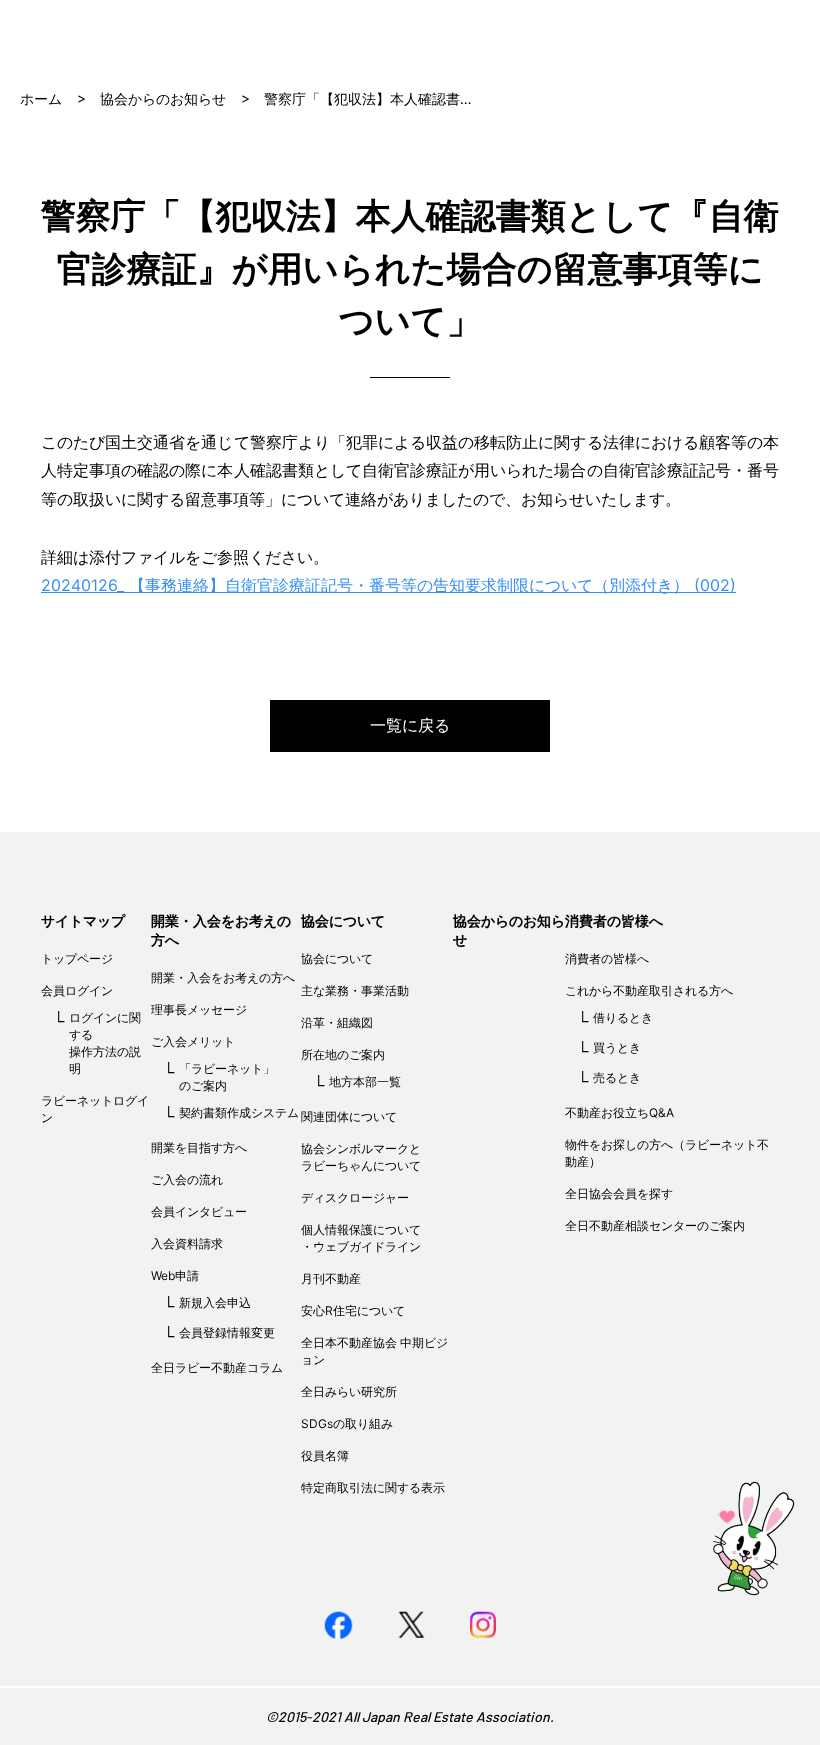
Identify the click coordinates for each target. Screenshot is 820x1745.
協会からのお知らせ (163, 98)
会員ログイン (77, 990)
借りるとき (623, 1017)
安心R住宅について (353, 1310)
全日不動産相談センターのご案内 (655, 1225)
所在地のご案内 (343, 1054)
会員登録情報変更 (227, 1332)
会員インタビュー (199, 1211)
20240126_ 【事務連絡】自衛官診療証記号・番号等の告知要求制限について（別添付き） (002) (388, 585)
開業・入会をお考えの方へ (223, 977)
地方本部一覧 (365, 1081)
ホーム (41, 98)
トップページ (77, 958)
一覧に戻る (410, 725)
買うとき (617, 1047)
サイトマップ (83, 920)
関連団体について (349, 1116)
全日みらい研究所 (349, 1391)
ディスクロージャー (355, 1197)
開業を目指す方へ (199, 1147)
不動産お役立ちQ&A (619, 1112)
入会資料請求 (187, 1243)
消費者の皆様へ (614, 920)
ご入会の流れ (187, 1179)
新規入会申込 (215, 1302)
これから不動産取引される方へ (649, 990)
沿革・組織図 (337, 1022)
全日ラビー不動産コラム (217, 1367)
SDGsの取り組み (347, 1423)
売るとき (617, 1077)
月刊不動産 (331, 1278)
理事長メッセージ (199, 1009)
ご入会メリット (193, 1041)
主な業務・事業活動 (355, 990)
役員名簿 (325, 1455)
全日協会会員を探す (619, 1193)
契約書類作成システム (239, 1112)
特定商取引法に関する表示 (373, 1487)
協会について (343, 920)
